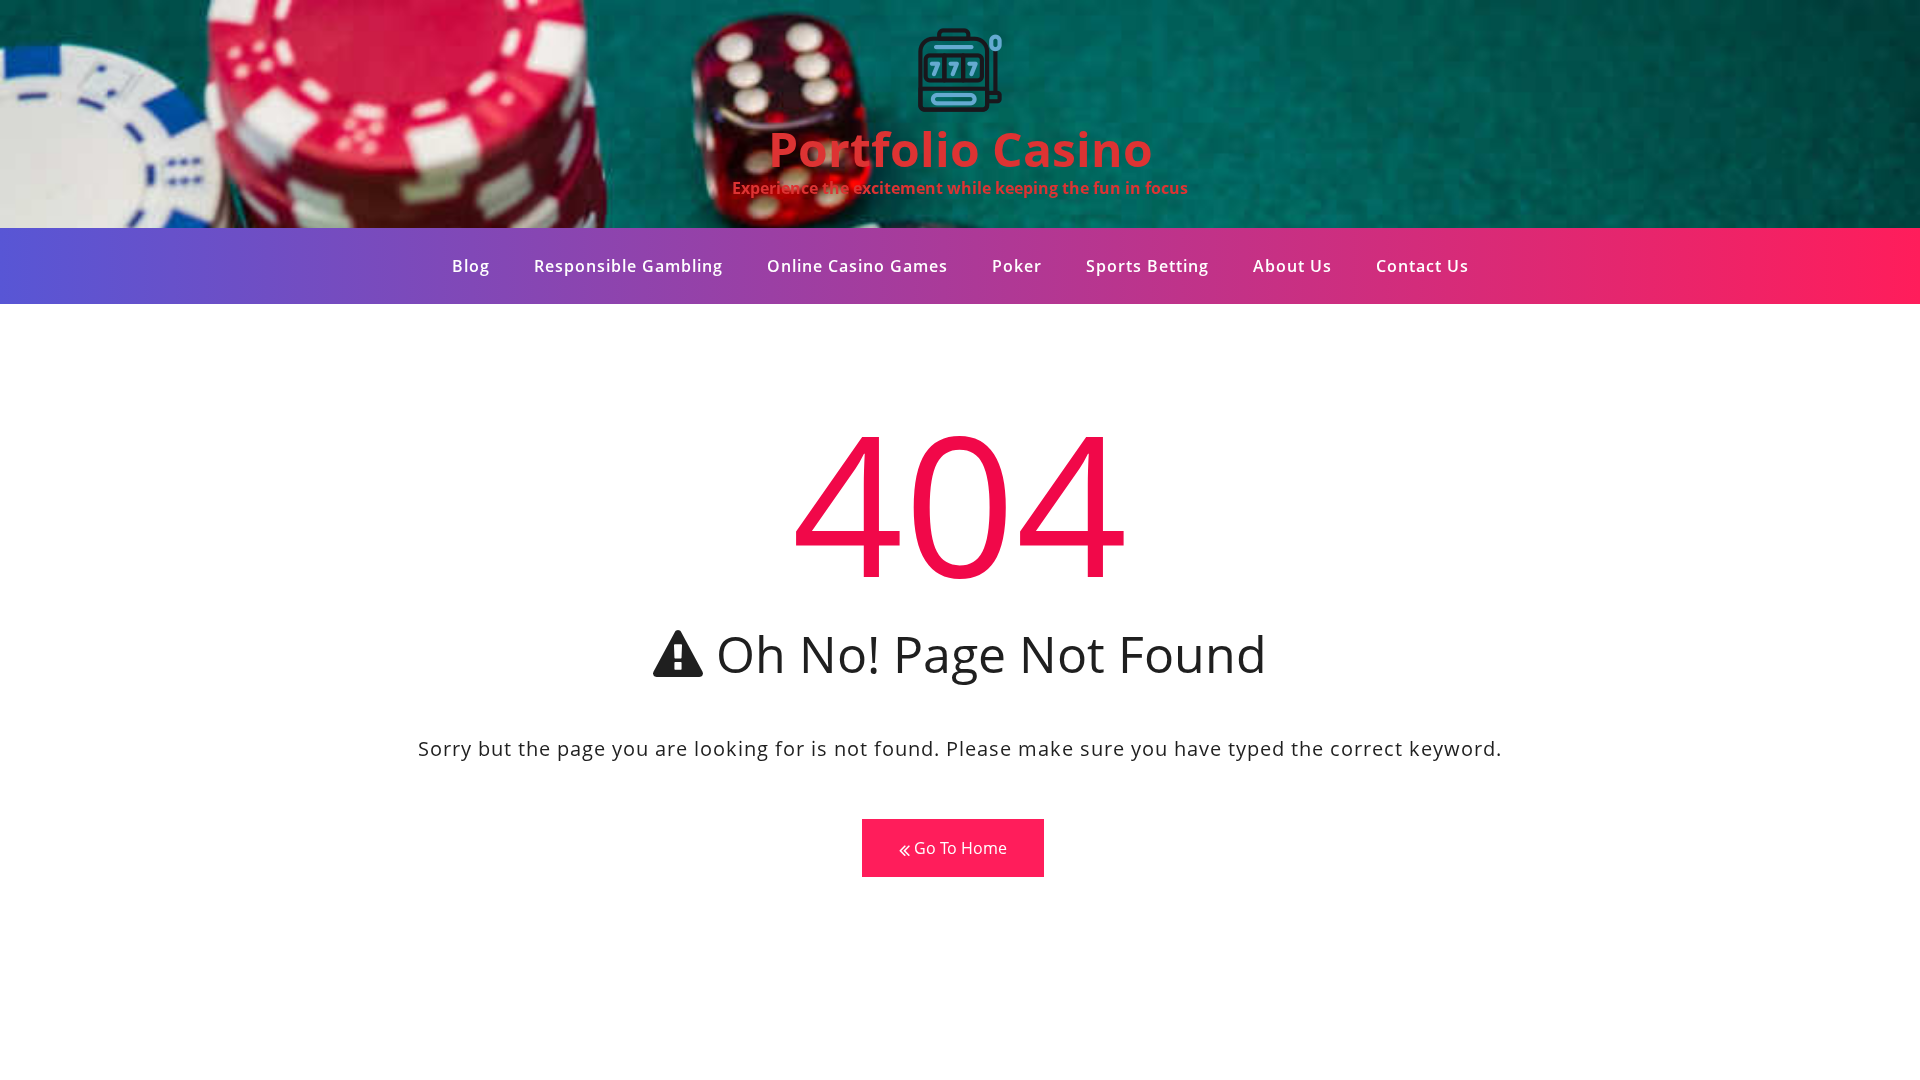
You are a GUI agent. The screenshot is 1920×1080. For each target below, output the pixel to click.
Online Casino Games (857, 266)
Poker (1017, 266)
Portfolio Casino (960, 148)
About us (1292, 266)
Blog (471, 266)
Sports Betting (1147, 266)
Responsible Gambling (628, 266)
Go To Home (958, 848)
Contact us (1422, 266)
